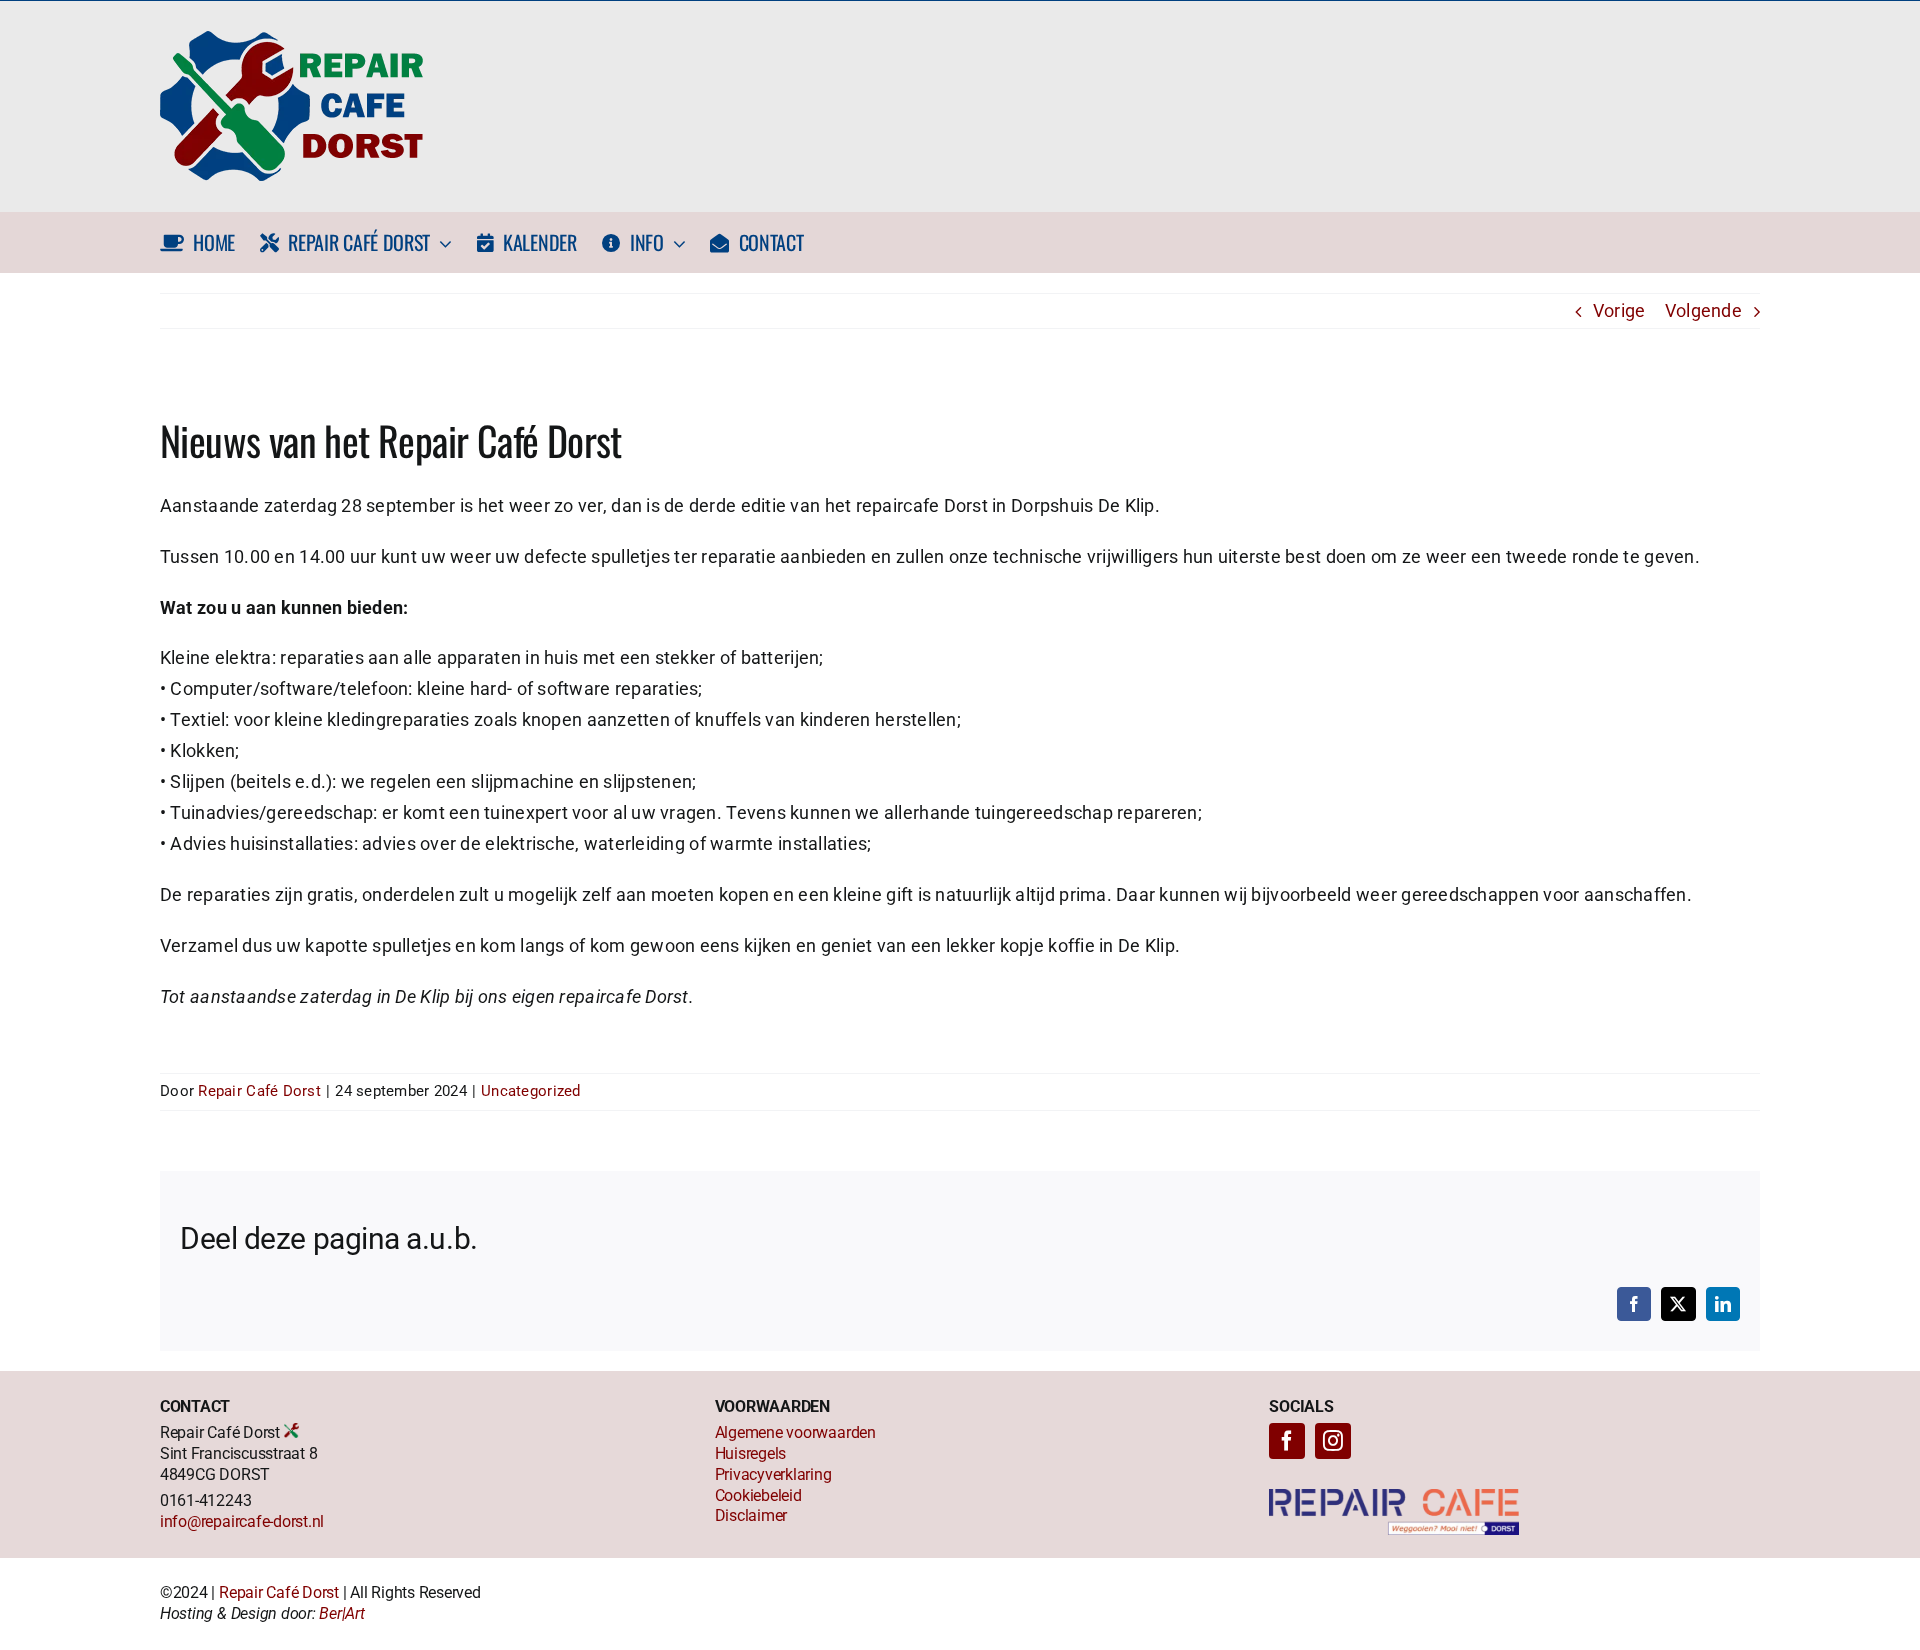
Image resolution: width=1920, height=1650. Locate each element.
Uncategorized (531, 1091)
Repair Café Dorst (259, 1091)
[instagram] (1333, 1441)
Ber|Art (341, 1613)
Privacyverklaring (773, 1474)
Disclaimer (751, 1515)
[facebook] (1287, 1441)
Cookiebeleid (758, 1495)
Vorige (1619, 310)
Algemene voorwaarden (795, 1432)
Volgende (1703, 310)
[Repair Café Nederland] (1394, 1497)
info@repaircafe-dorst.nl (242, 1521)
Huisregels (751, 1453)
